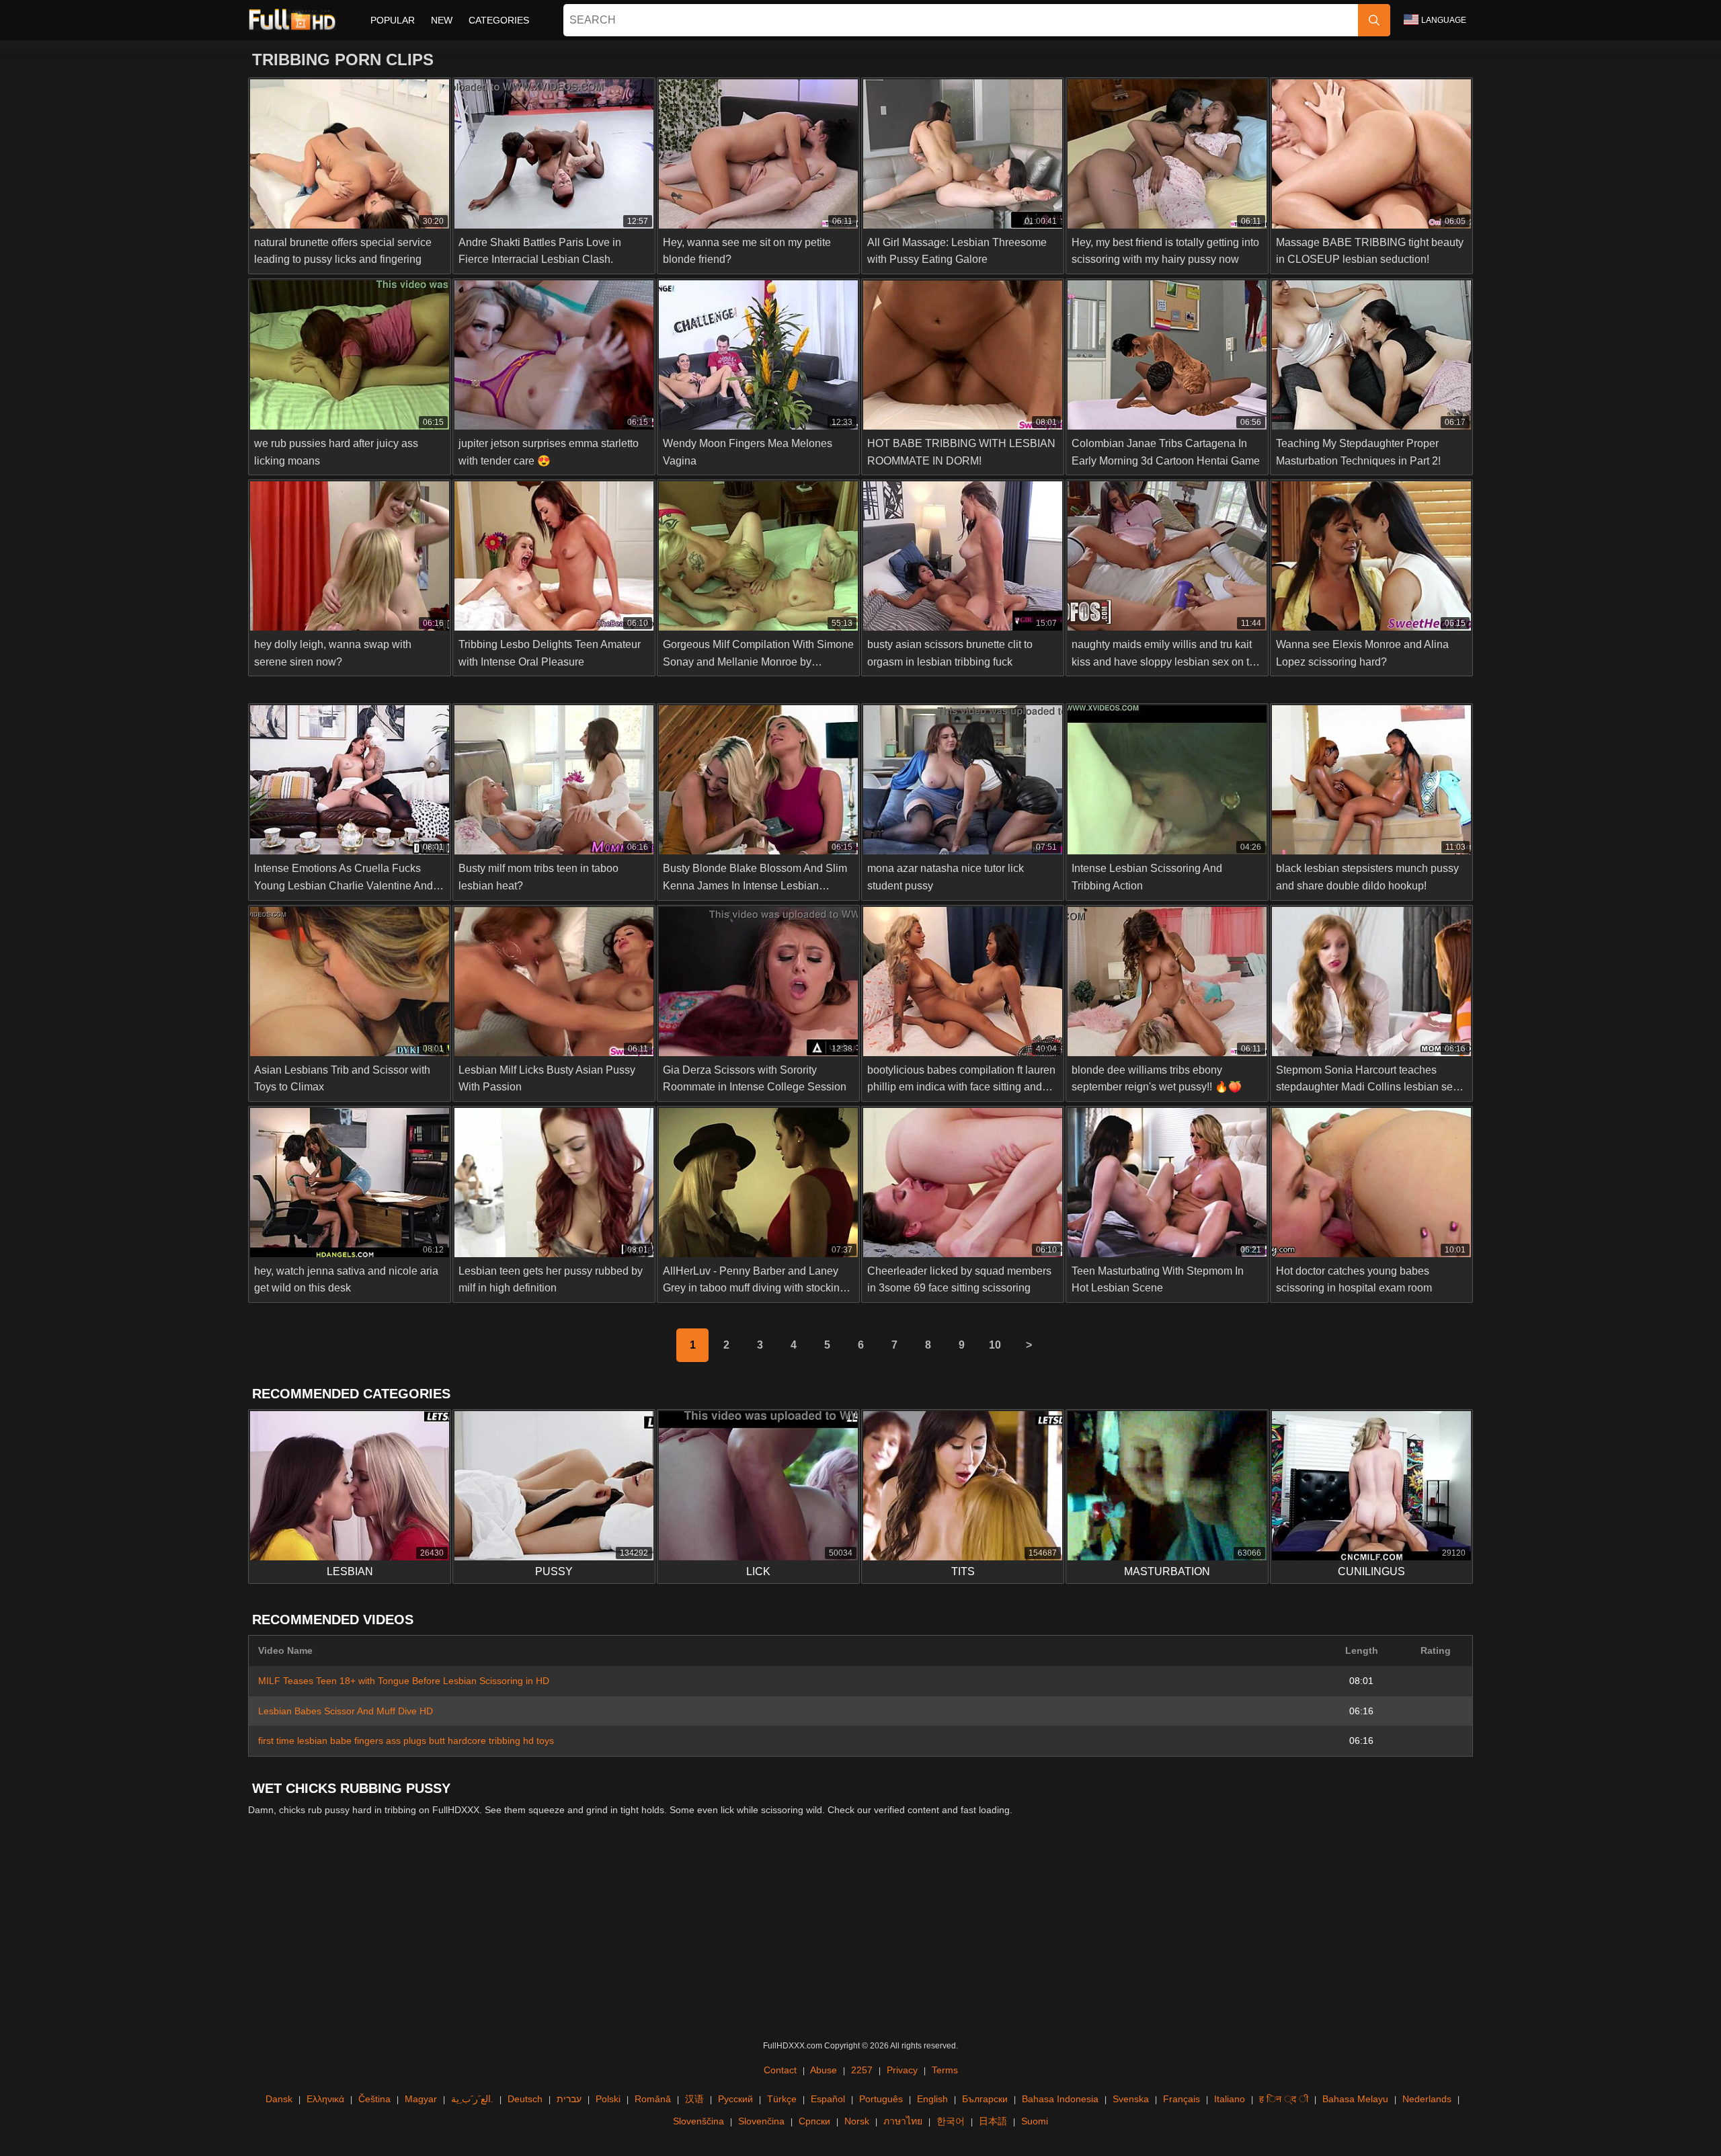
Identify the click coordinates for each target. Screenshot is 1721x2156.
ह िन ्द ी (1284, 2099)
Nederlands (1427, 2099)
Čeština (374, 2099)
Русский (735, 2099)
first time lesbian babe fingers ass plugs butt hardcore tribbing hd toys (406, 1741)
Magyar (421, 2099)
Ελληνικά (325, 2099)
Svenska (1131, 2099)
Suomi (1035, 2121)
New (442, 20)
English (932, 2099)
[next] (1029, 1345)
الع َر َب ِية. (472, 2099)
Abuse (824, 2070)
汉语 (694, 2099)
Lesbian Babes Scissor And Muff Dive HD (346, 1711)
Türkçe (782, 2099)
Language (1444, 20)
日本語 (993, 2121)
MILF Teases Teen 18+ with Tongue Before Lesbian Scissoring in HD (404, 1681)
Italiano (1230, 2099)
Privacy (902, 2070)
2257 (862, 2070)
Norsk (857, 2121)
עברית (569, 2099)
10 (995, 1345)
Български (985, 2099)
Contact (780, 2070)
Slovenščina (698, 2121)
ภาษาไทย (903, 2121)
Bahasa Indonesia (1060, 2099)
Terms (945, 2070)
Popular (393, 20)
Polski (608, 2099)
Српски (814, 2121)
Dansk (279, 2099)
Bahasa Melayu (1355, 2099)
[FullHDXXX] (292, 20)
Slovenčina (761, 2121)
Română (653, 2099)
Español (828, 2099)
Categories (499, 20)
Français (1182, 2099)
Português (881, 2099)
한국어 (951, 2121)
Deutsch (525, 2099)
